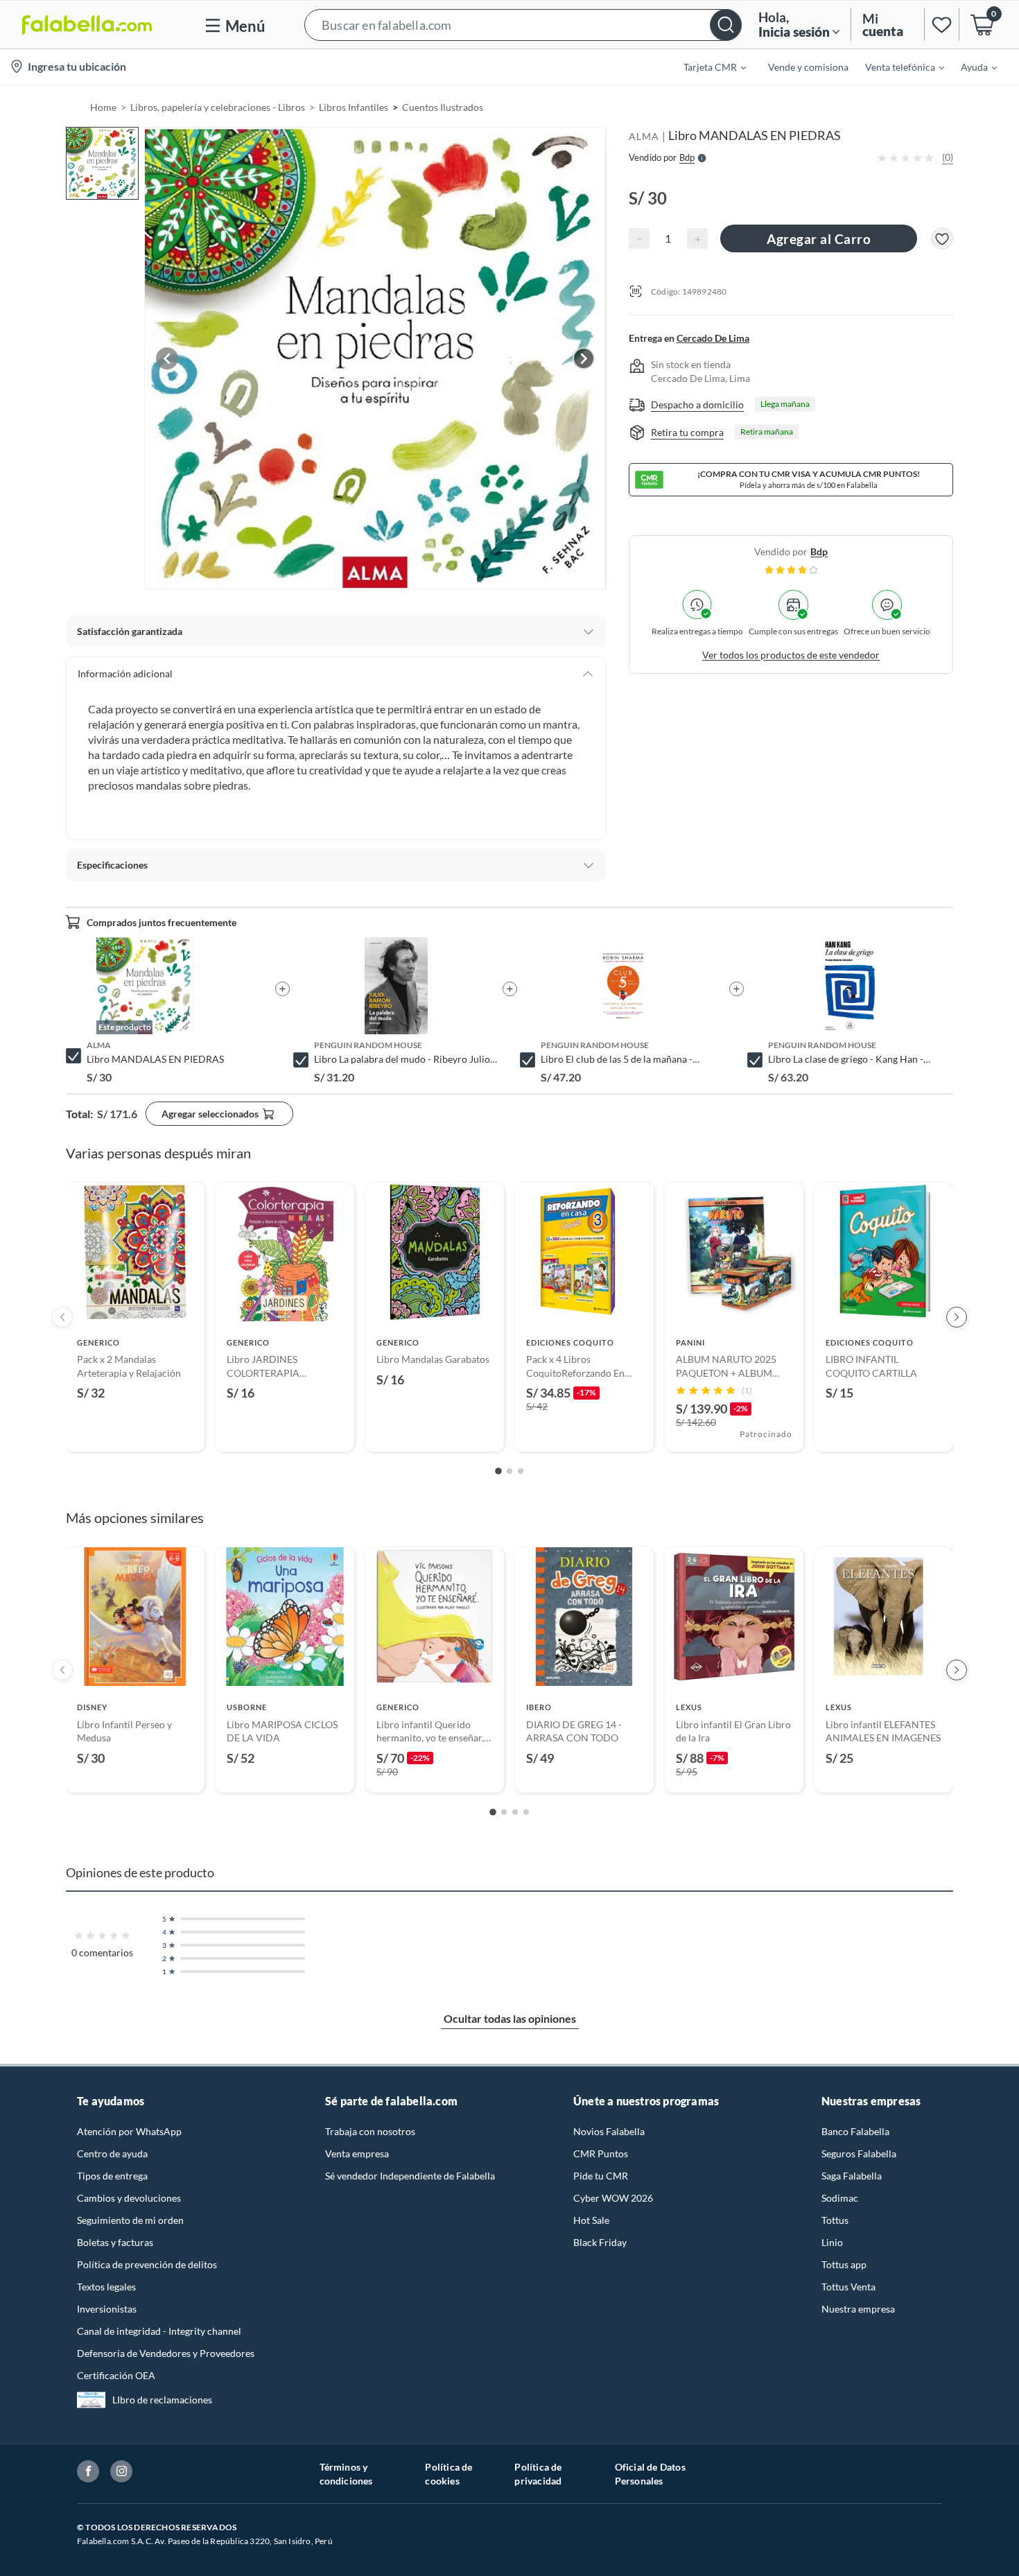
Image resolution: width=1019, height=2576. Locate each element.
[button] (523, 25)
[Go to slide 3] (521, 1471)
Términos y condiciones (346, 2474)
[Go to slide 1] (498, 1472)
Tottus (835, 2220)
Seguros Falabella (859, 2153)
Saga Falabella (852, 2176)
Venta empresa (357, 2153)
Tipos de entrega (112, 2176)
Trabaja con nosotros (370, 2131)
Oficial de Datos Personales (650, 2474)
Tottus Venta (848, 2287)
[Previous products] (62, 1317)
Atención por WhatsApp (129, 2131)
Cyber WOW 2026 (613, 2198)
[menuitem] (706, 67)
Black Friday (600, 2242)
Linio (832, 2242)
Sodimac (840, 2198)
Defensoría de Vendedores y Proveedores (166, 2353)
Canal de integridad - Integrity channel (159, 2331)
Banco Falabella (855, 2131)
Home (103, 107)
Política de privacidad (538, 2474)
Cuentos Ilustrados (443, 107)
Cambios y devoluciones (129, 2198)
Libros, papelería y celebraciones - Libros (218, 107)
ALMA (644, 136)
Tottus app (844, 2264)
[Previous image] (167, 358)
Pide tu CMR (601, 2176)
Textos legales (106, 2287)
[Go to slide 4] (526, 1812)
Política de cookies (448, 2474)
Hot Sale (591, 2220)
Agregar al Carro (819, 239)
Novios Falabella (609, 2131)
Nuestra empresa (858, 2309)
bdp (819, 551)
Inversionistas (107, 2309)
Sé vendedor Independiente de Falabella (410, 2176)
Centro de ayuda (112, 2153)
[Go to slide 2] (509, 1471)
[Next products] (957, 1317)
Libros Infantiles (354, 107)
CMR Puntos (601, 2153)
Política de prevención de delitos (147, 2264)
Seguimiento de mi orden (130, 2220)
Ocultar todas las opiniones (510, 2018)
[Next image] (584, 358)
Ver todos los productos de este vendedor (791, 655)
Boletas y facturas (115, 2242)
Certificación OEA (116, 2375)
